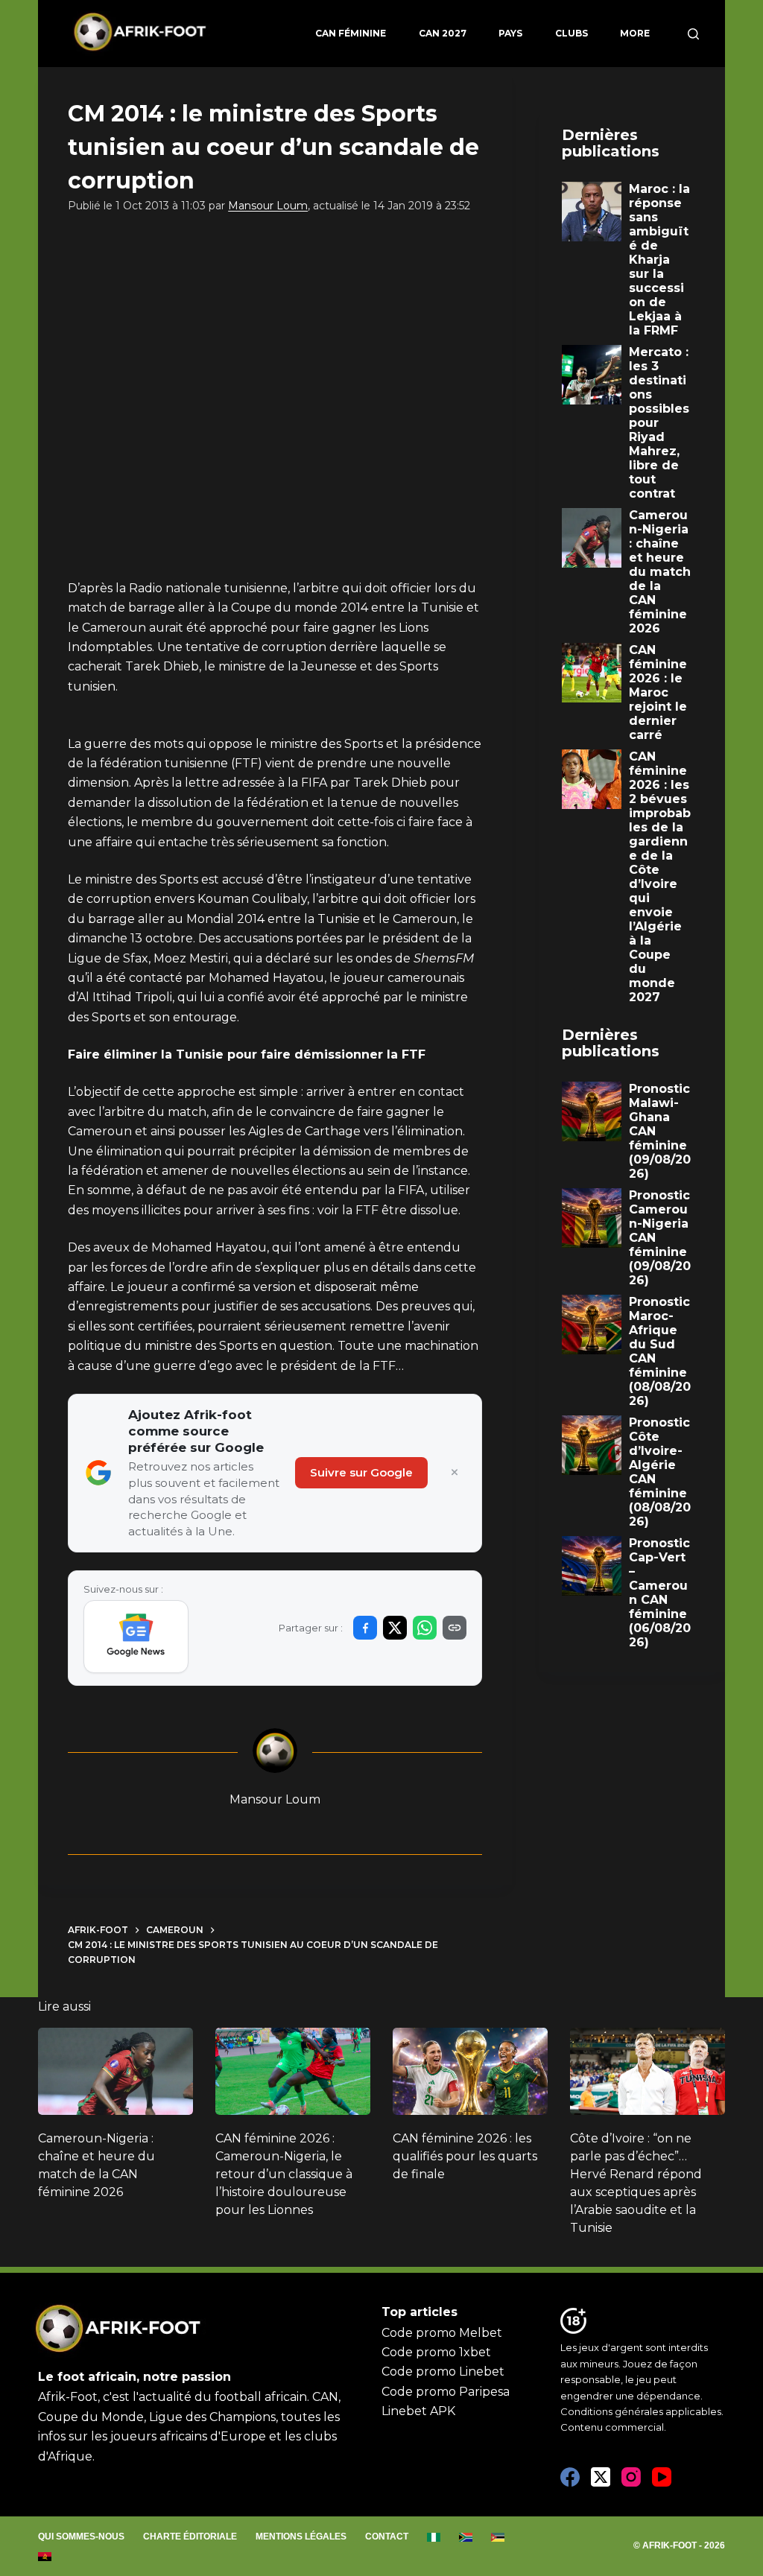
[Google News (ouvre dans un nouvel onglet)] (136, 1637)
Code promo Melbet (442, 2333)
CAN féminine (351, 33)
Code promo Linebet (443, 2372)
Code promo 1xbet (436, 2352)
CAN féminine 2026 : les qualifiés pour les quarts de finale (465, 2156)
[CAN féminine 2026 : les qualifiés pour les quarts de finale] (470, 2071)
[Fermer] (455, 1473)
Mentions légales (301, 2537)
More (635, 33)
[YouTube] (662, 2477)
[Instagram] (631, 2477)
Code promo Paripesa (446, 2392)
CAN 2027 (443, 33)
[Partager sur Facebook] (365, 1628)
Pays (510, 33)
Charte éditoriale (190, 2537)
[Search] (693, 34)
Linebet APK (418, 2411)
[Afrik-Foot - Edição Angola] (45, 2557)
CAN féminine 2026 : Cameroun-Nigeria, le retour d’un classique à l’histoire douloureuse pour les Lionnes (284, 2174)
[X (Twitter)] (601, 2477)
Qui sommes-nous (81, 2537)
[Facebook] (570, 2477)
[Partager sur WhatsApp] (425, 1628)
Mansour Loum (268, 206)
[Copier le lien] (455, 1628)
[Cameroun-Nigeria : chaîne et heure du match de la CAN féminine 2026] (115, 2071)
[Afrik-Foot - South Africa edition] (466, 2537)
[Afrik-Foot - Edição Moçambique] (498, 2537)
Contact (387, 2537)
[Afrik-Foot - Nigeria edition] (434, 2537)
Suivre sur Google (361, 1472)
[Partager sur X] (395, 1628)
